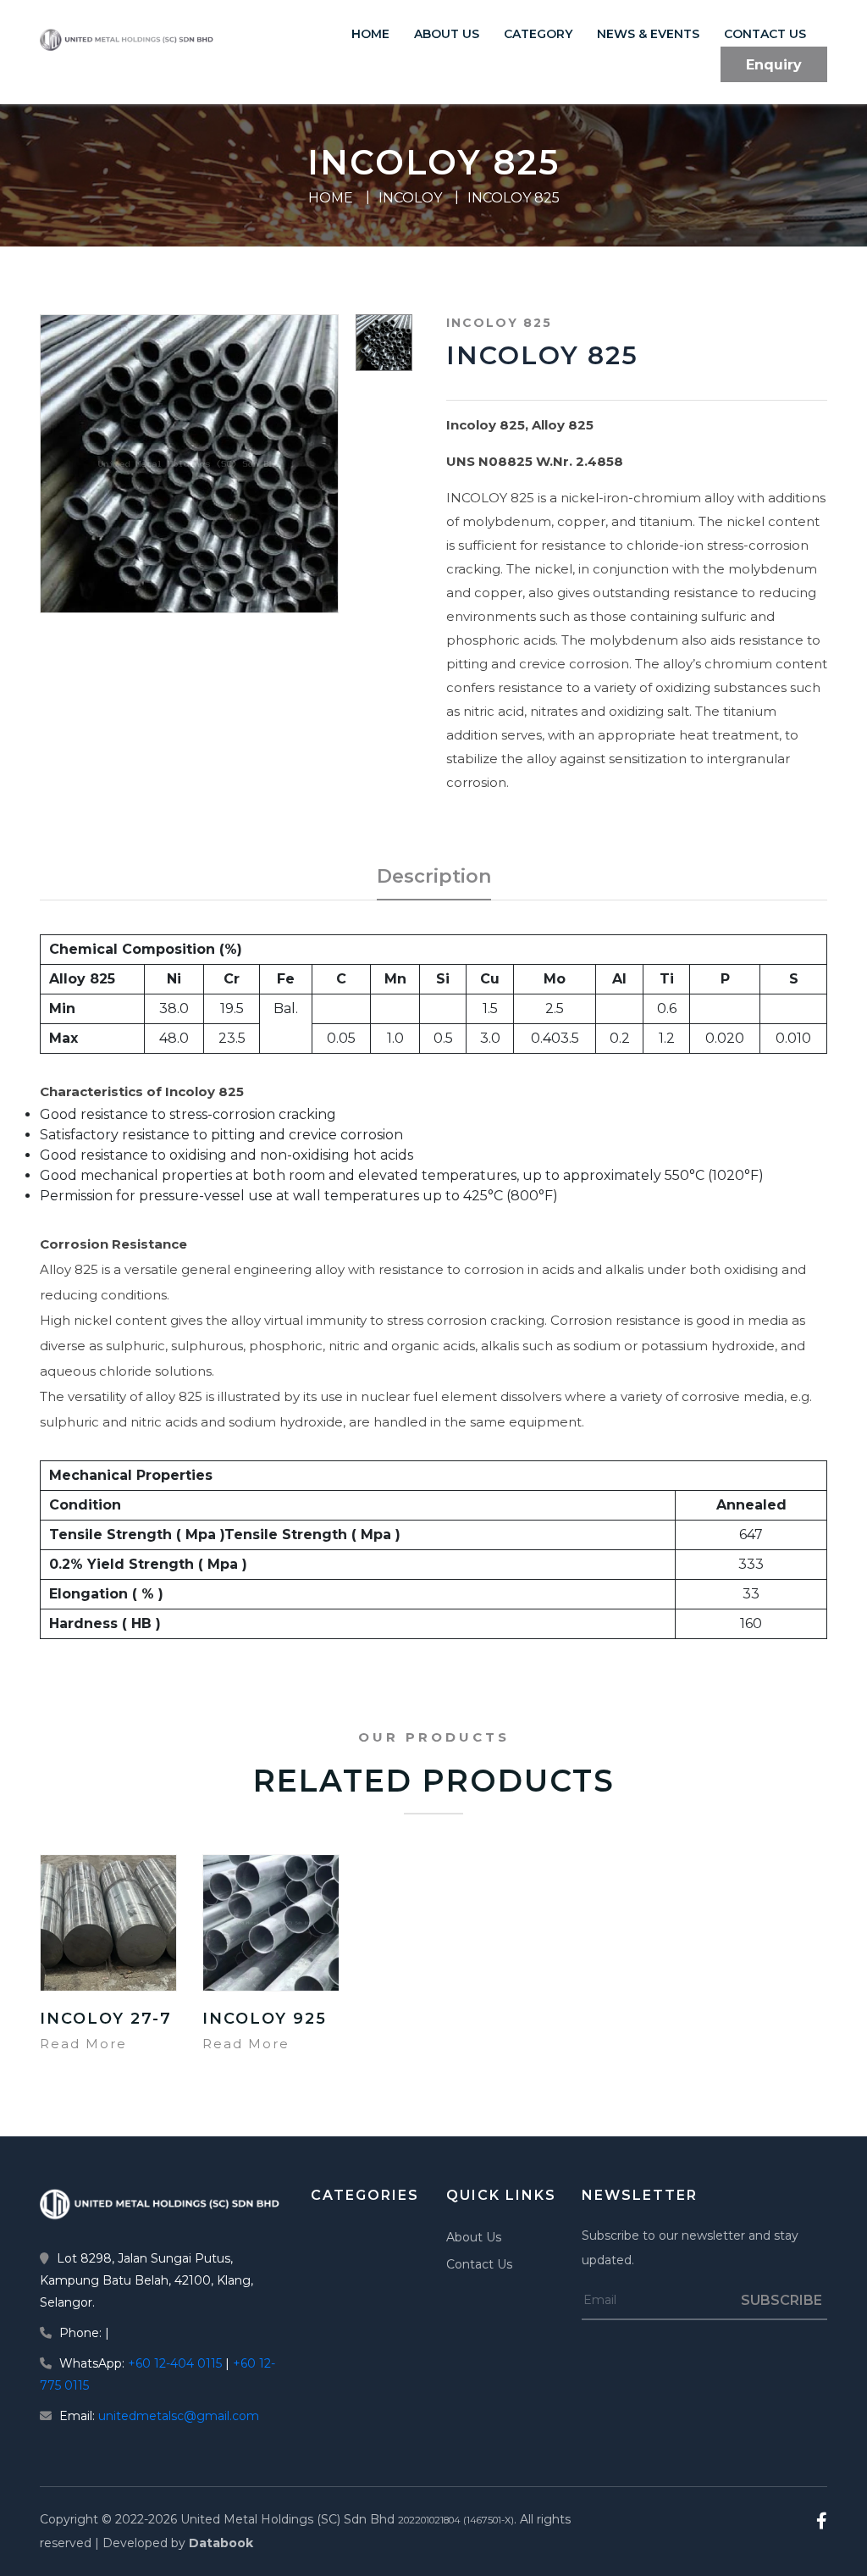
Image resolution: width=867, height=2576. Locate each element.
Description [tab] (434, 876)
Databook (221, 2543)
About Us (447, 34)
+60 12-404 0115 (175, 2363)
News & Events (648, 34)
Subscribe (781, 2300)
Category (538, 34)
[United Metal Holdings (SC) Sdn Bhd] (163, 2204)
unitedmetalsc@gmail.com (179, 2416)
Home (370, 34)
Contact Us (765, 34)
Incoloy (410, 198)
